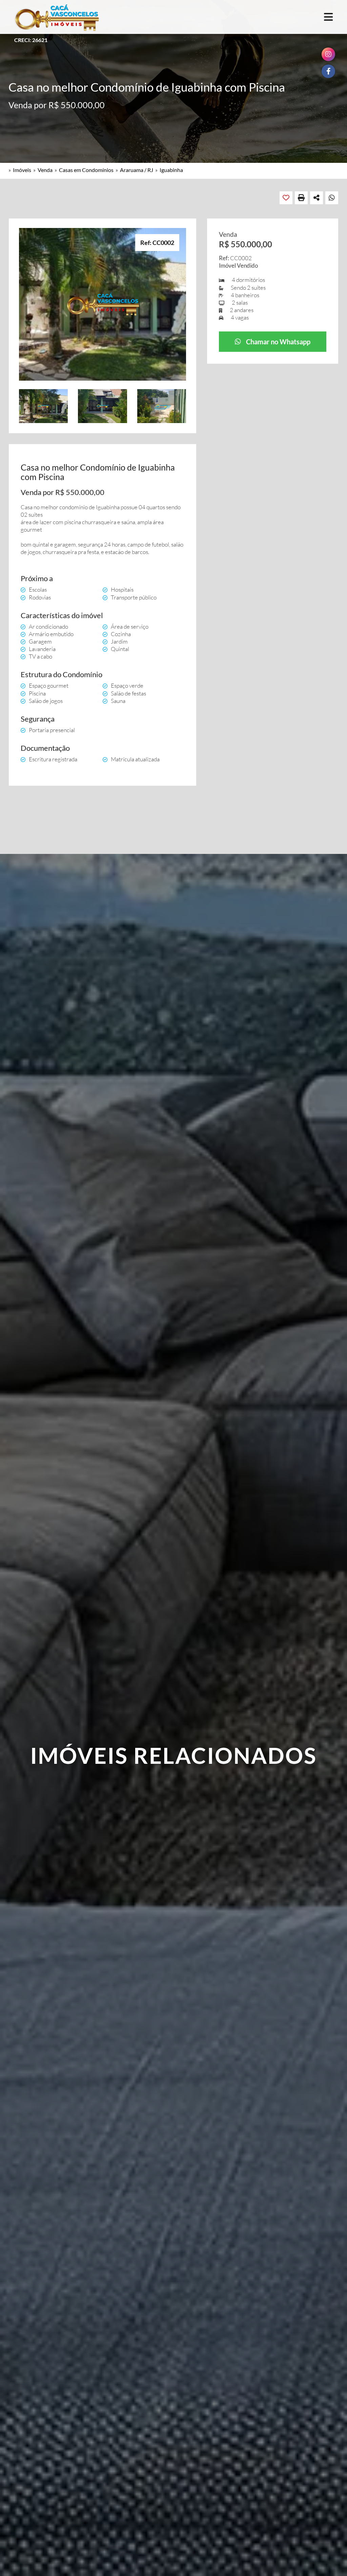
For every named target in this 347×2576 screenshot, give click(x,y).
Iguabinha (171, 170)
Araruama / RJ (137, 170)
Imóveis (22, 170)
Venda (45, 170)
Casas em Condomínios (86, 170)
